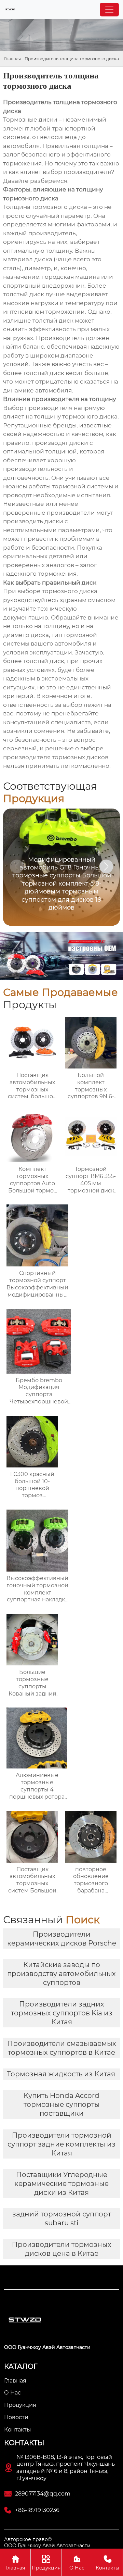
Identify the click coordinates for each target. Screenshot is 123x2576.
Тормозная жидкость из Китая (61, 2074)
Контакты (107, 2563)
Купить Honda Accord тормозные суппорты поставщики (62, 2104)
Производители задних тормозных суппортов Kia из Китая (62, 2013)
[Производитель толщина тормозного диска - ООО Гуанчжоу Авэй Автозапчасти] (10, 10)
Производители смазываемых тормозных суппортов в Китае (62, 2048)
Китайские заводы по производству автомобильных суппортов (61, 1974)
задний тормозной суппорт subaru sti (62, 2218)
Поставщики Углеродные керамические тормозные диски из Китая (61, 2184)
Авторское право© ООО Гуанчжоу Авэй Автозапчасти (47, 2542)
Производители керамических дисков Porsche (62, 1939)
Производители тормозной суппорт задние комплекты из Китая (61, 2144)
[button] (106, 866)
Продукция (46, 2563)
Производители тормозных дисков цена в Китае (62, 2249)
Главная (12, 59)
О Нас (77, 2563)
